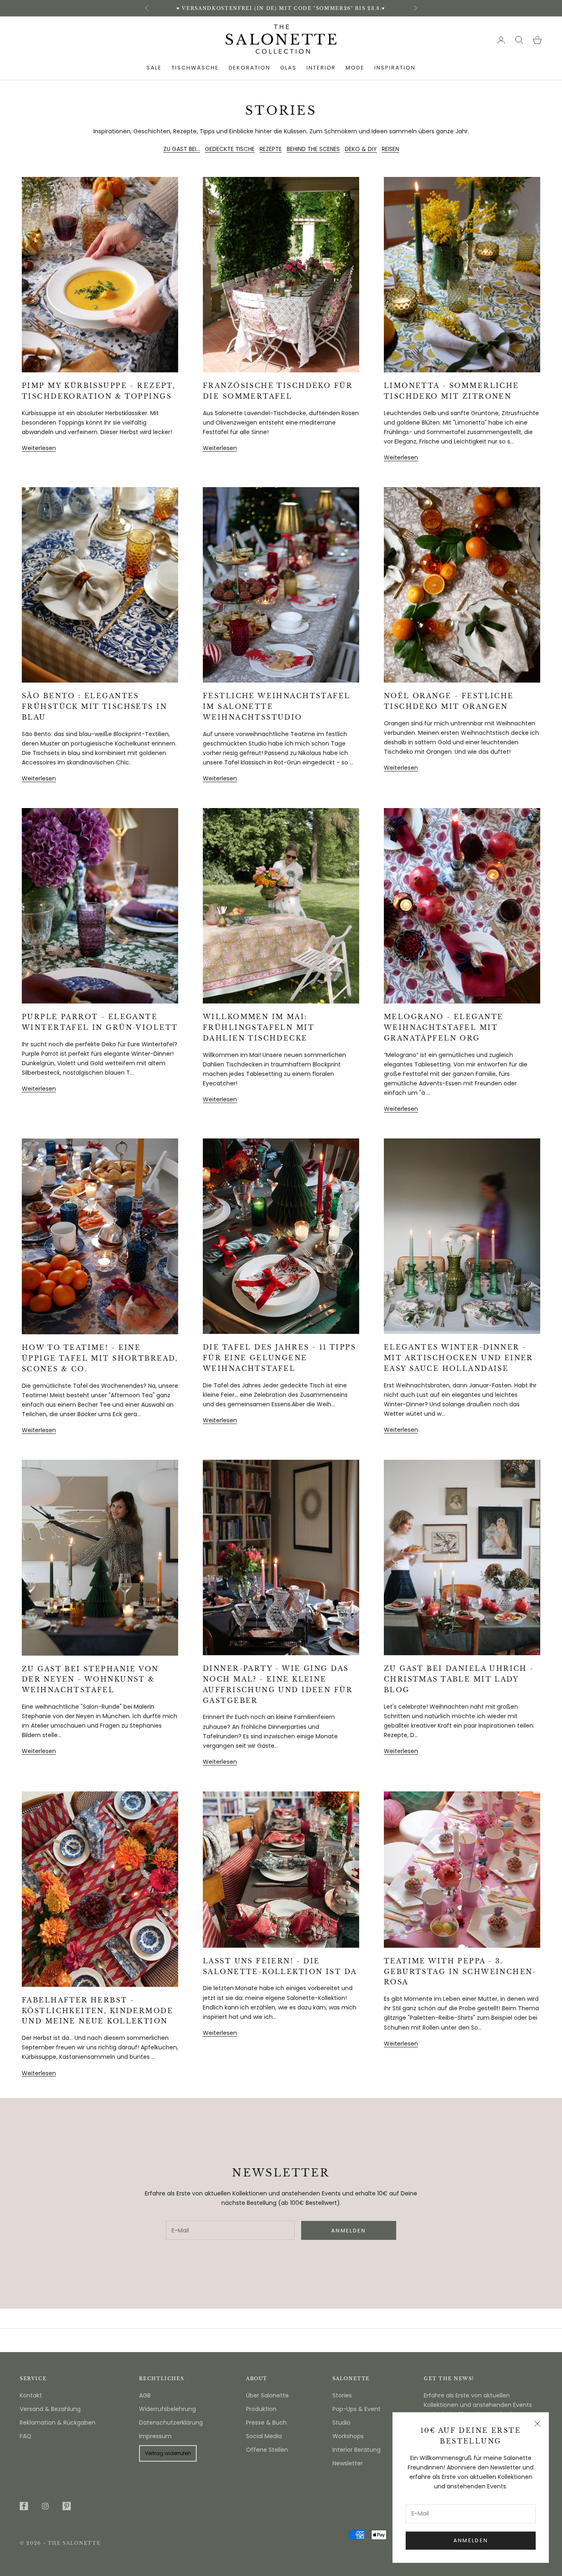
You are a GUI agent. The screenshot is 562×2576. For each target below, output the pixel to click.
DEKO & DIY (361, 149)
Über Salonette (267, 2395)
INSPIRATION (395, 68)
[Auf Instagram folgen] (45, 2506)
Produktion (261, 2409)
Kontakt (31, 2395)
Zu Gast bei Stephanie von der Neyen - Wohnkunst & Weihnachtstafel (90, 1679)
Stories (342, 2395)
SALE (154, 68)
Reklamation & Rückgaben (58, 2423)
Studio (341, 2423)
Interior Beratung (356, 2450)
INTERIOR (321, 68)
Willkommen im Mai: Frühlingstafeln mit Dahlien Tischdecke (259, 1027)
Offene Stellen (267, 2450)
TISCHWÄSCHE (195, 68)
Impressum (155, 2436)
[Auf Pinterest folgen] (67, 2506)
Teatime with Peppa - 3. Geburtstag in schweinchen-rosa (460, 1972)
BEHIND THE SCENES (313, 149)
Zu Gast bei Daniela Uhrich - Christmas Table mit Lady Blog (459, 1679)
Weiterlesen (39, 448)
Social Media (264, 2436)
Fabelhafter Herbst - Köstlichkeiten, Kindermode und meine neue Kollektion (98, 2011)
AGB (145, 2395)
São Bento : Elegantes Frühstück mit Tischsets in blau (94, 706)
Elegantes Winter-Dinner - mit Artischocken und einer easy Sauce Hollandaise (458, 1358)
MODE (355, 68)
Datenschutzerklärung (171, 2423)
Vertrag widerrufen (168, 2453)
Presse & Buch (266, 2423)
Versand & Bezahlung (50, 2409)
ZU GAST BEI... (182, 149)
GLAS (288, 68)
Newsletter (348, 2463)
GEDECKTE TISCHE (230, 149)
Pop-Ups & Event (356, 2409)
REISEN (390, 149)
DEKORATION (250, 68)
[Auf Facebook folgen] (24, 2506)
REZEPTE (271, 149)
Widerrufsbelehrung (167, 2409)
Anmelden (471, 2540)
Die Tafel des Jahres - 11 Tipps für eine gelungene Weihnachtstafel (279, 1358)
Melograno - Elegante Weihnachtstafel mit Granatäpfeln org (444, 1027)
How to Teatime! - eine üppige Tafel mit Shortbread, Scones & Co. (100, 1358)
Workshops (348, 2436)
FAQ (26, 2436)
